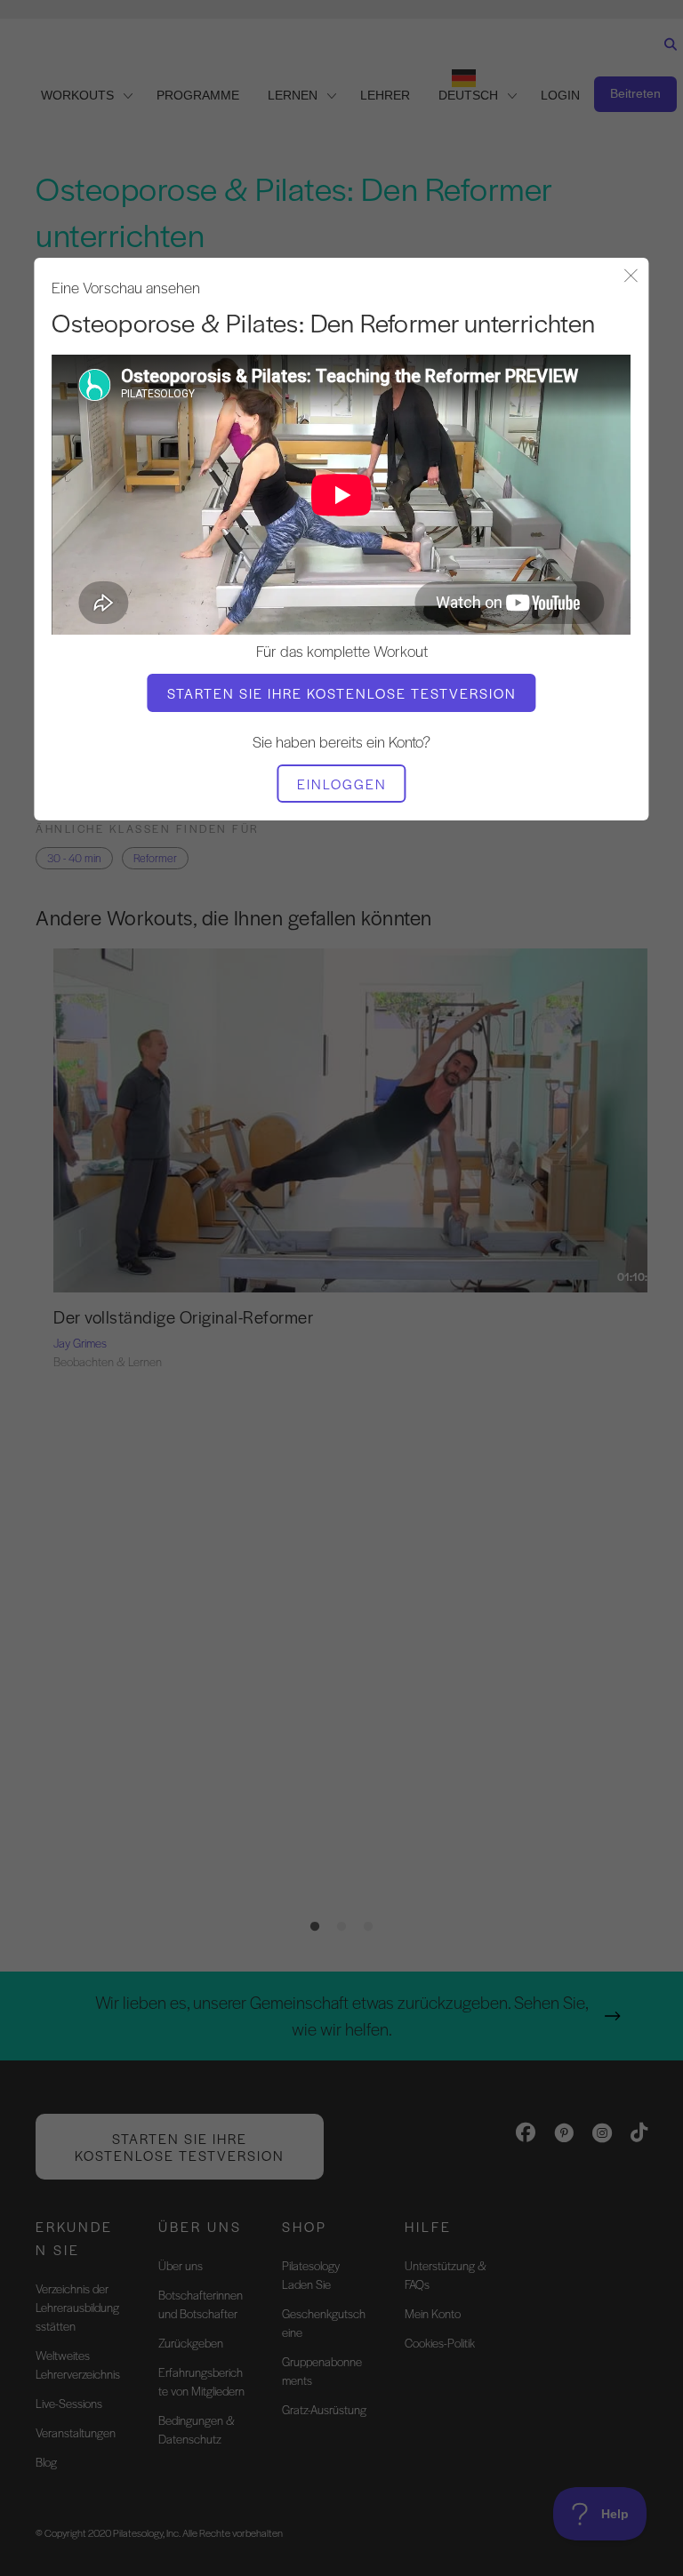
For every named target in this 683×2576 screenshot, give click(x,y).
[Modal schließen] (631, 277)
